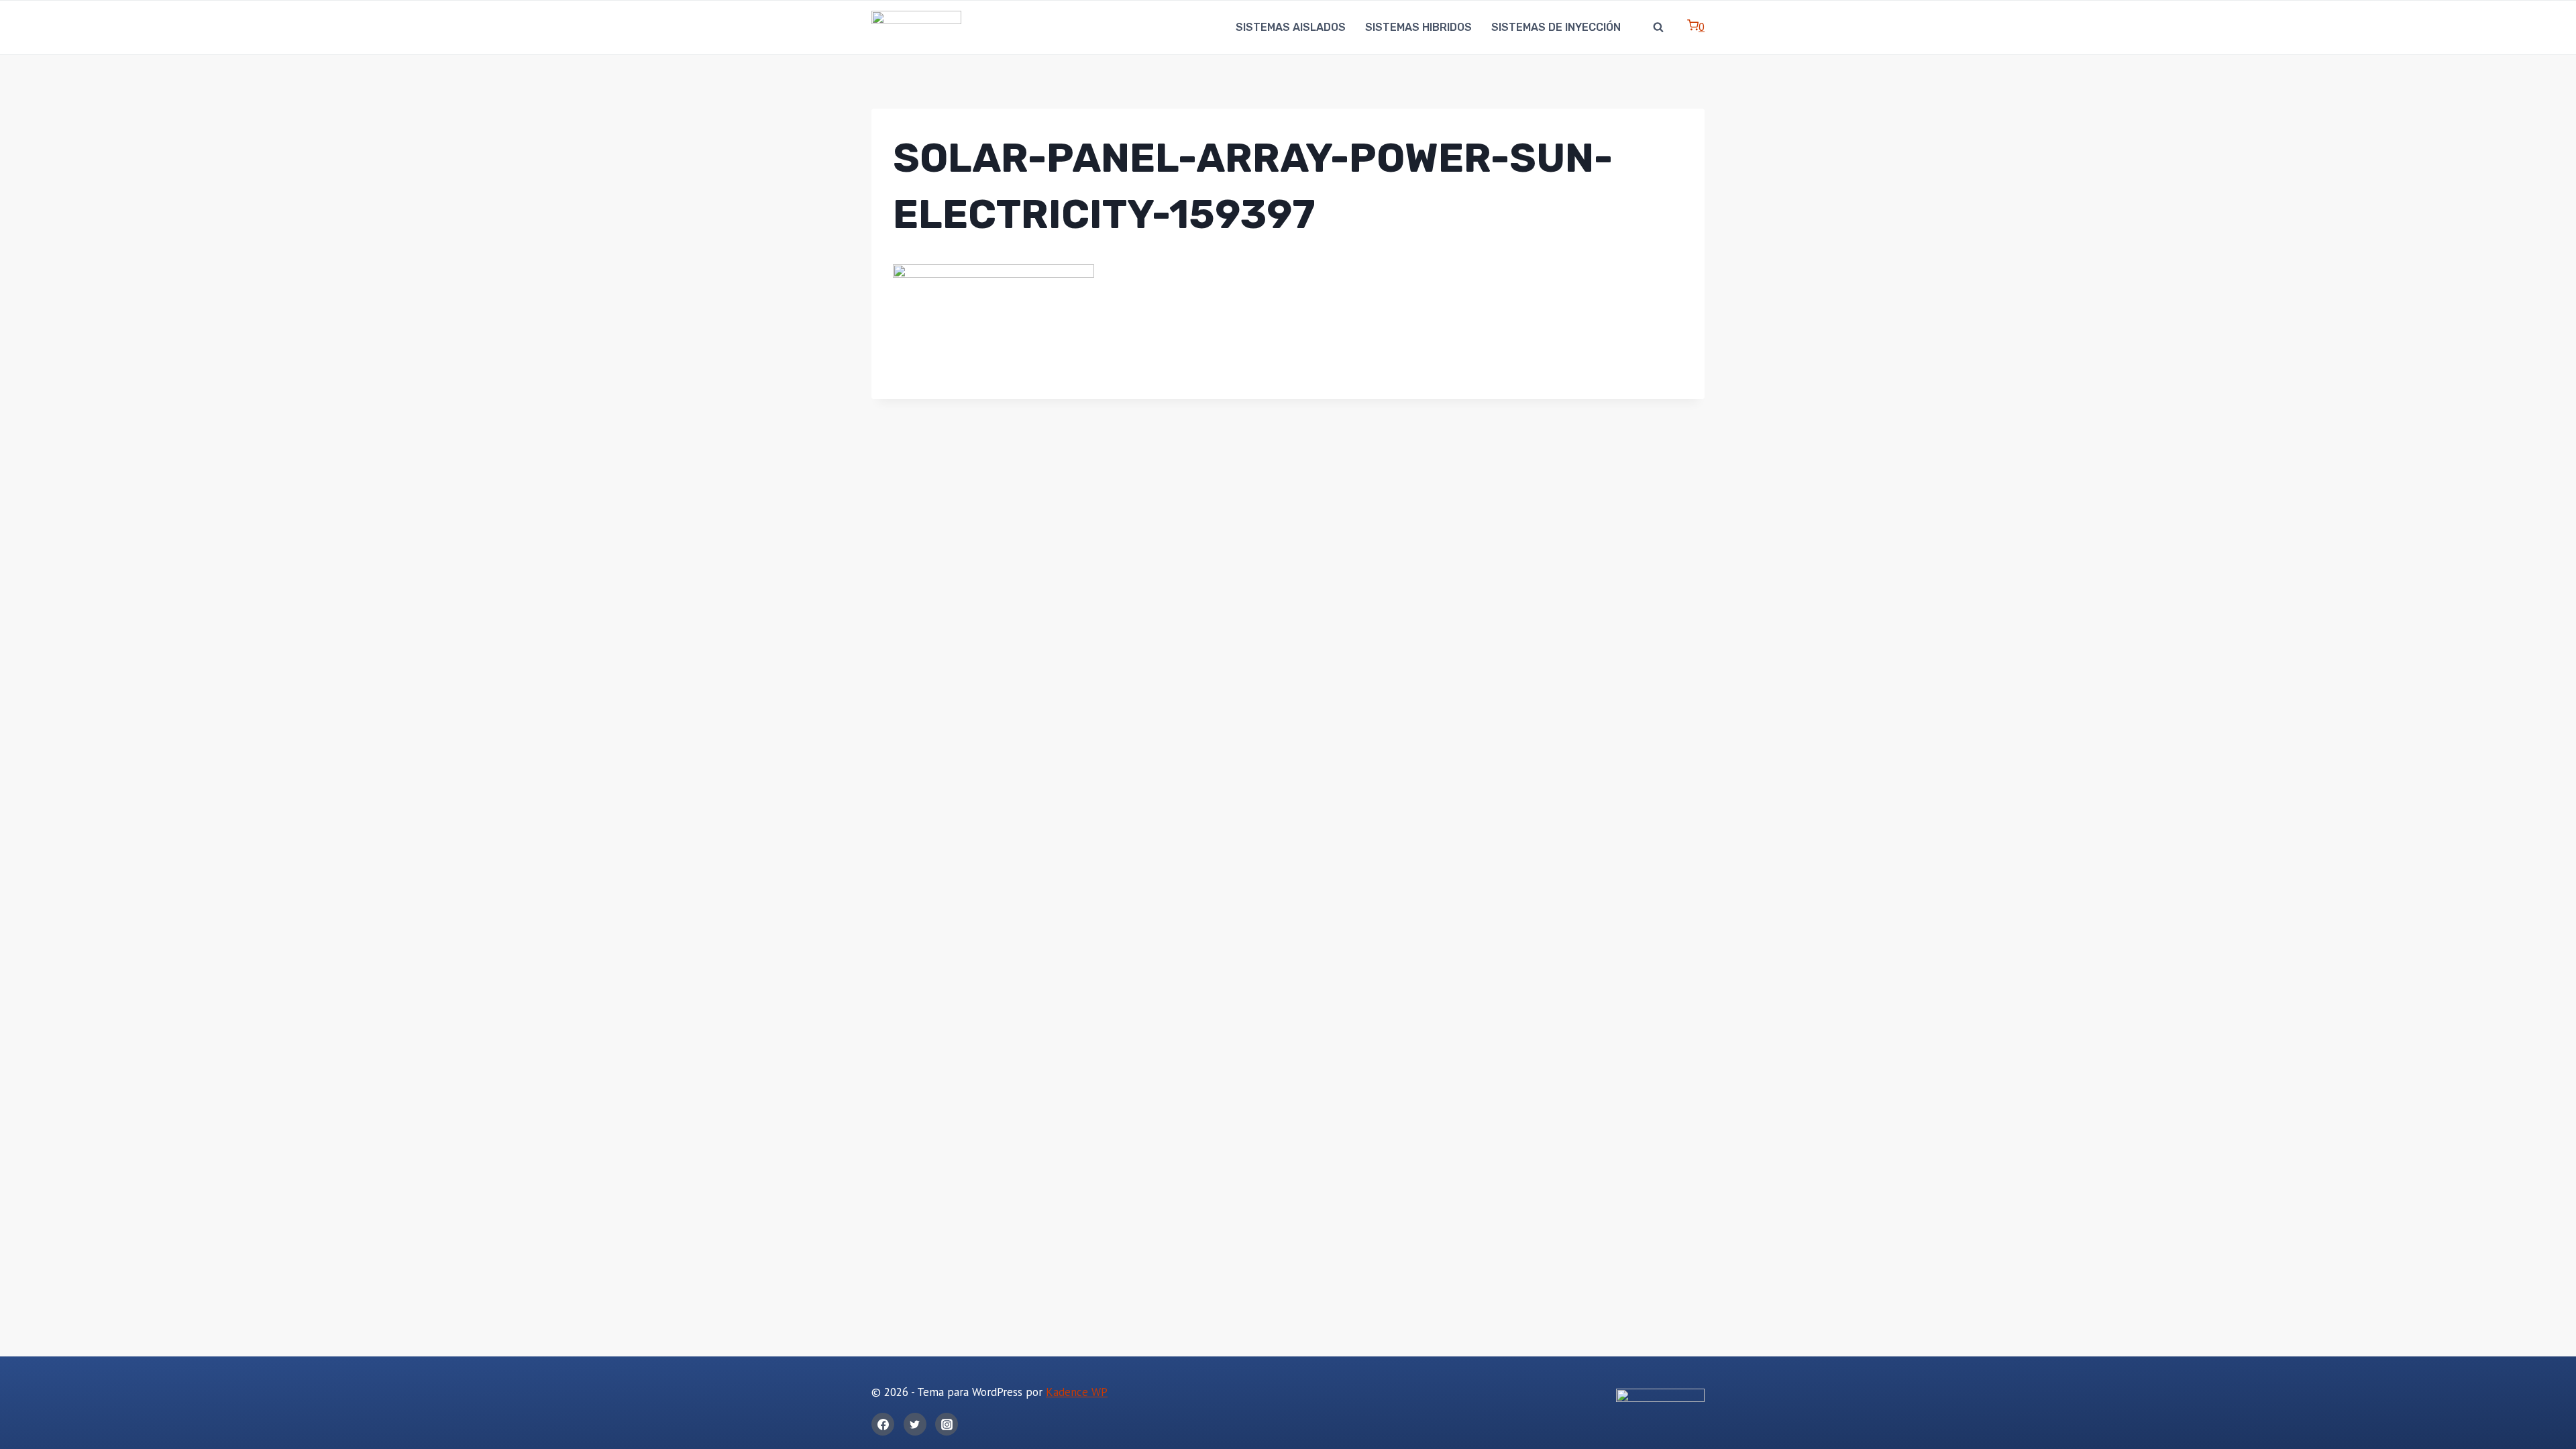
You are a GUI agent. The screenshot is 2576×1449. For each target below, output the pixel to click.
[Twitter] (915, 1424)
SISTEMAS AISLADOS (1291, 27)
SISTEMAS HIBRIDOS (1418, 27)
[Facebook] (883, 1424)
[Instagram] (947, 1424)
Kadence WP (1077, 1392)
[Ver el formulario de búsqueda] (1658, 28)
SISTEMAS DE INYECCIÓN (1556, 27)
